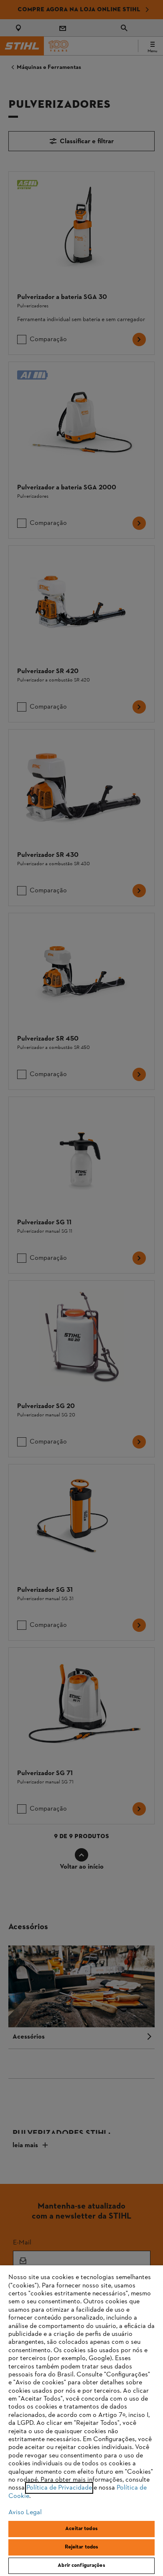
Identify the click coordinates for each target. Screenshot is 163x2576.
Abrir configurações (81, 2566)
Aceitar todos (81, 2529)
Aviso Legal (25, 2513)
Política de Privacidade (59, 2488)
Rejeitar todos (82, 2547)
